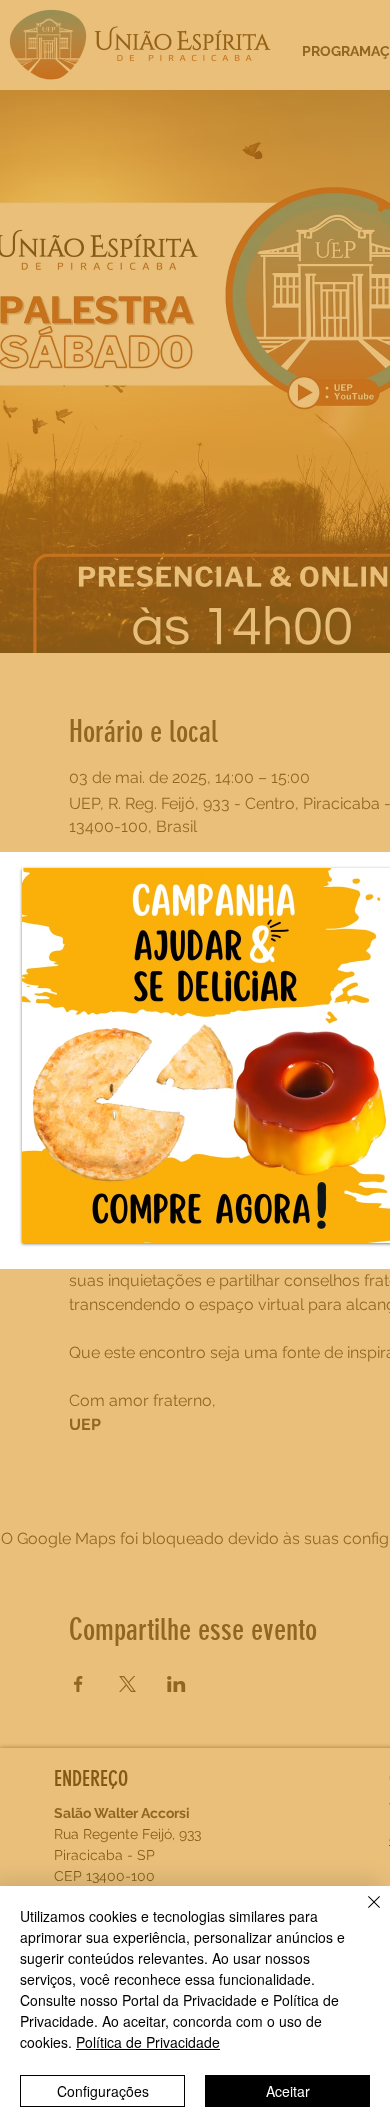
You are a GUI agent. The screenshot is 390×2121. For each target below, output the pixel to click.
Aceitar (288, 2091)
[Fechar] (362, 1914)
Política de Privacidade (148, 2042)
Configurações (103, 2091)
